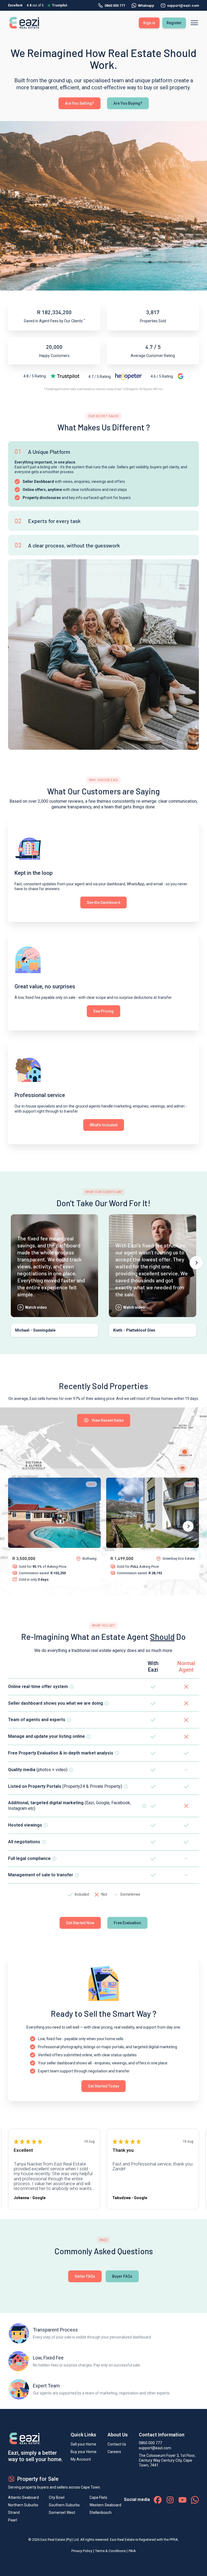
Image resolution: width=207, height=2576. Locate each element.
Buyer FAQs (122, 2276)
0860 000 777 (115, 6)
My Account (81, 2459)
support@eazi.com (155, 2448)
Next (196, 1263)
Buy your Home (84, 2452)
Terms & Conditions (110, 2551)
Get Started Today (103, 2086)
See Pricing (103, 1011)
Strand (14, 2513)
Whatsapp (146, 6)
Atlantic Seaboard (23, 2497)
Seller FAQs (85, 2276)
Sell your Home (83, 2444)
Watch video (36, 1307)
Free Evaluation (127, 1923)
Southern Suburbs (64, 2505)
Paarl (13, 2520)
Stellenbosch (101, 2513)
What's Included (104, 1125)
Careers (114, 2452)
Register (174, 23)
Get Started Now (80, 1923)
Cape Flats (98, 2497)
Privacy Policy (82, 2551)
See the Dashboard (103, 903)
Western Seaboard (105, 2505)
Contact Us (117, 2444)
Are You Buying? (128, 103)
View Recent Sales (108, 1420)
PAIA (132, 2551)
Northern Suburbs (23, 2505)
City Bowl (57, 2497)
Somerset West (62, 2513)
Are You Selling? (80, 103)
